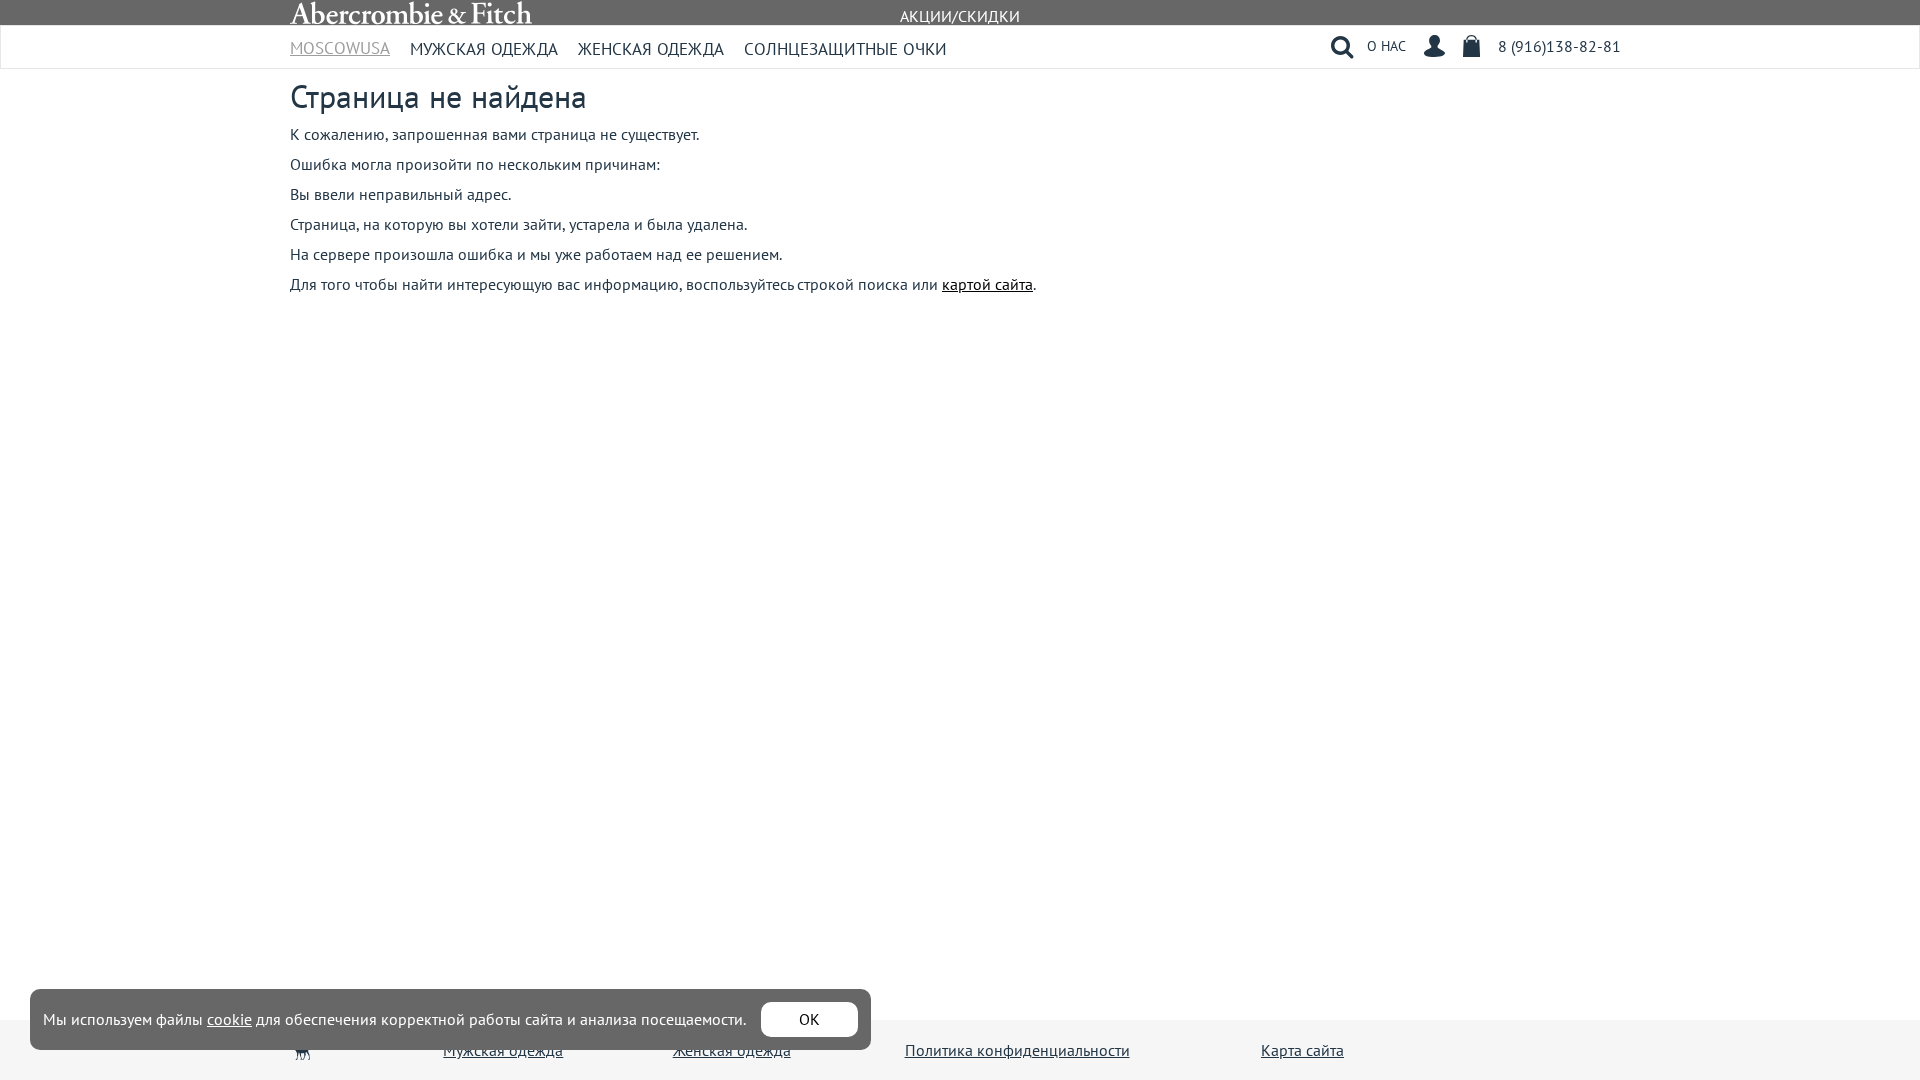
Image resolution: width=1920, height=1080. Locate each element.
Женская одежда (651, 49)
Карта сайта (1302, 1050)
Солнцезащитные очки (845, 49)
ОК (809, 1019)
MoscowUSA (340, 41)
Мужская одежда (484, 49)
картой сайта (987, 284)
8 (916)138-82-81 (1559, 46)
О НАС (1386, 46)
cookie (229, 1019)
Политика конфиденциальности (1017, 1050)
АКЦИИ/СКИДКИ (960, 16)
